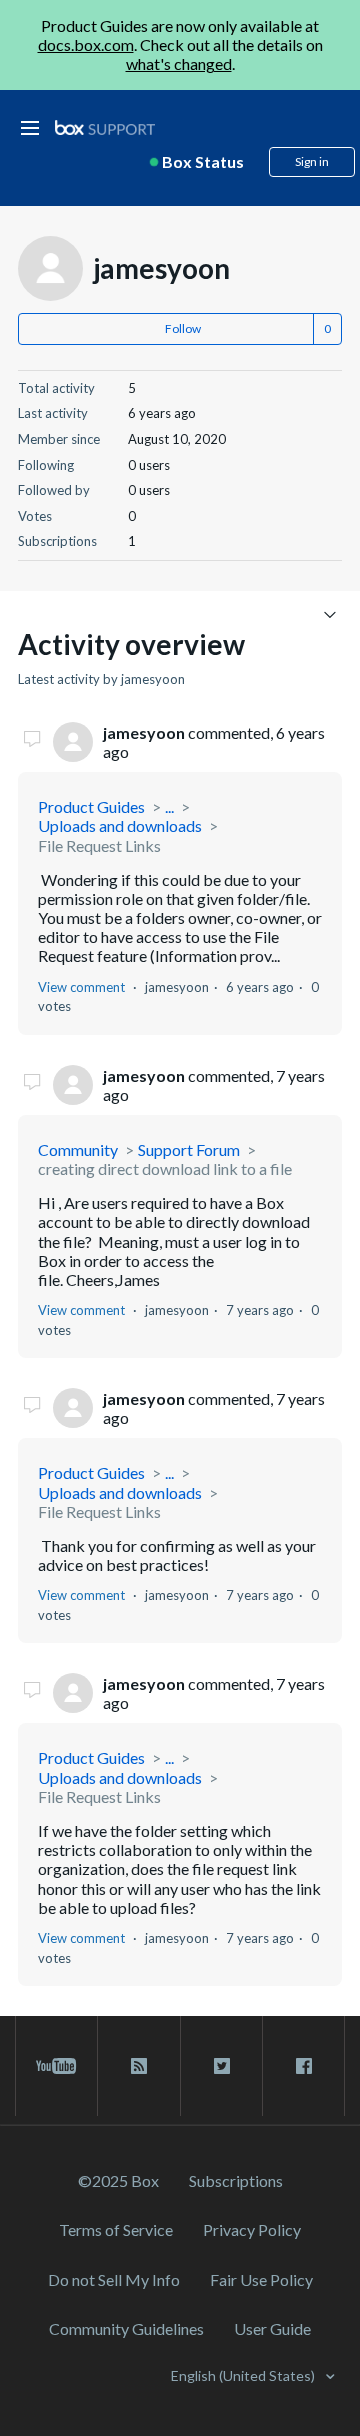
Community (78, 1149)
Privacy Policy (252, 2229)
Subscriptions (236, 2180)
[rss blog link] (138, 2066)
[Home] (105, 128)
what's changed (179, 63)
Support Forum (189, 1149)
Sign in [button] (312, 161)
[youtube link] (56, 2066)
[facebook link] (303, 2066)
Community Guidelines (126, 2328)
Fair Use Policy (261, 2279)
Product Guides (91, 806)
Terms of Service (116, 2229)
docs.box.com (86, 44)
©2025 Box (118, 2180)
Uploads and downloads (120, 825)
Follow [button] (183, 328)
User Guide (272, 2328)
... (169, 806)
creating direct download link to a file (165, 1168)
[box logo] (105, 127)
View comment (81, 987)
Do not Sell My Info (114, 2279)
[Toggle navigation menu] (329, 613)
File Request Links (99, 845)
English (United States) (244, 2375)
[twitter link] (221, 2066)
